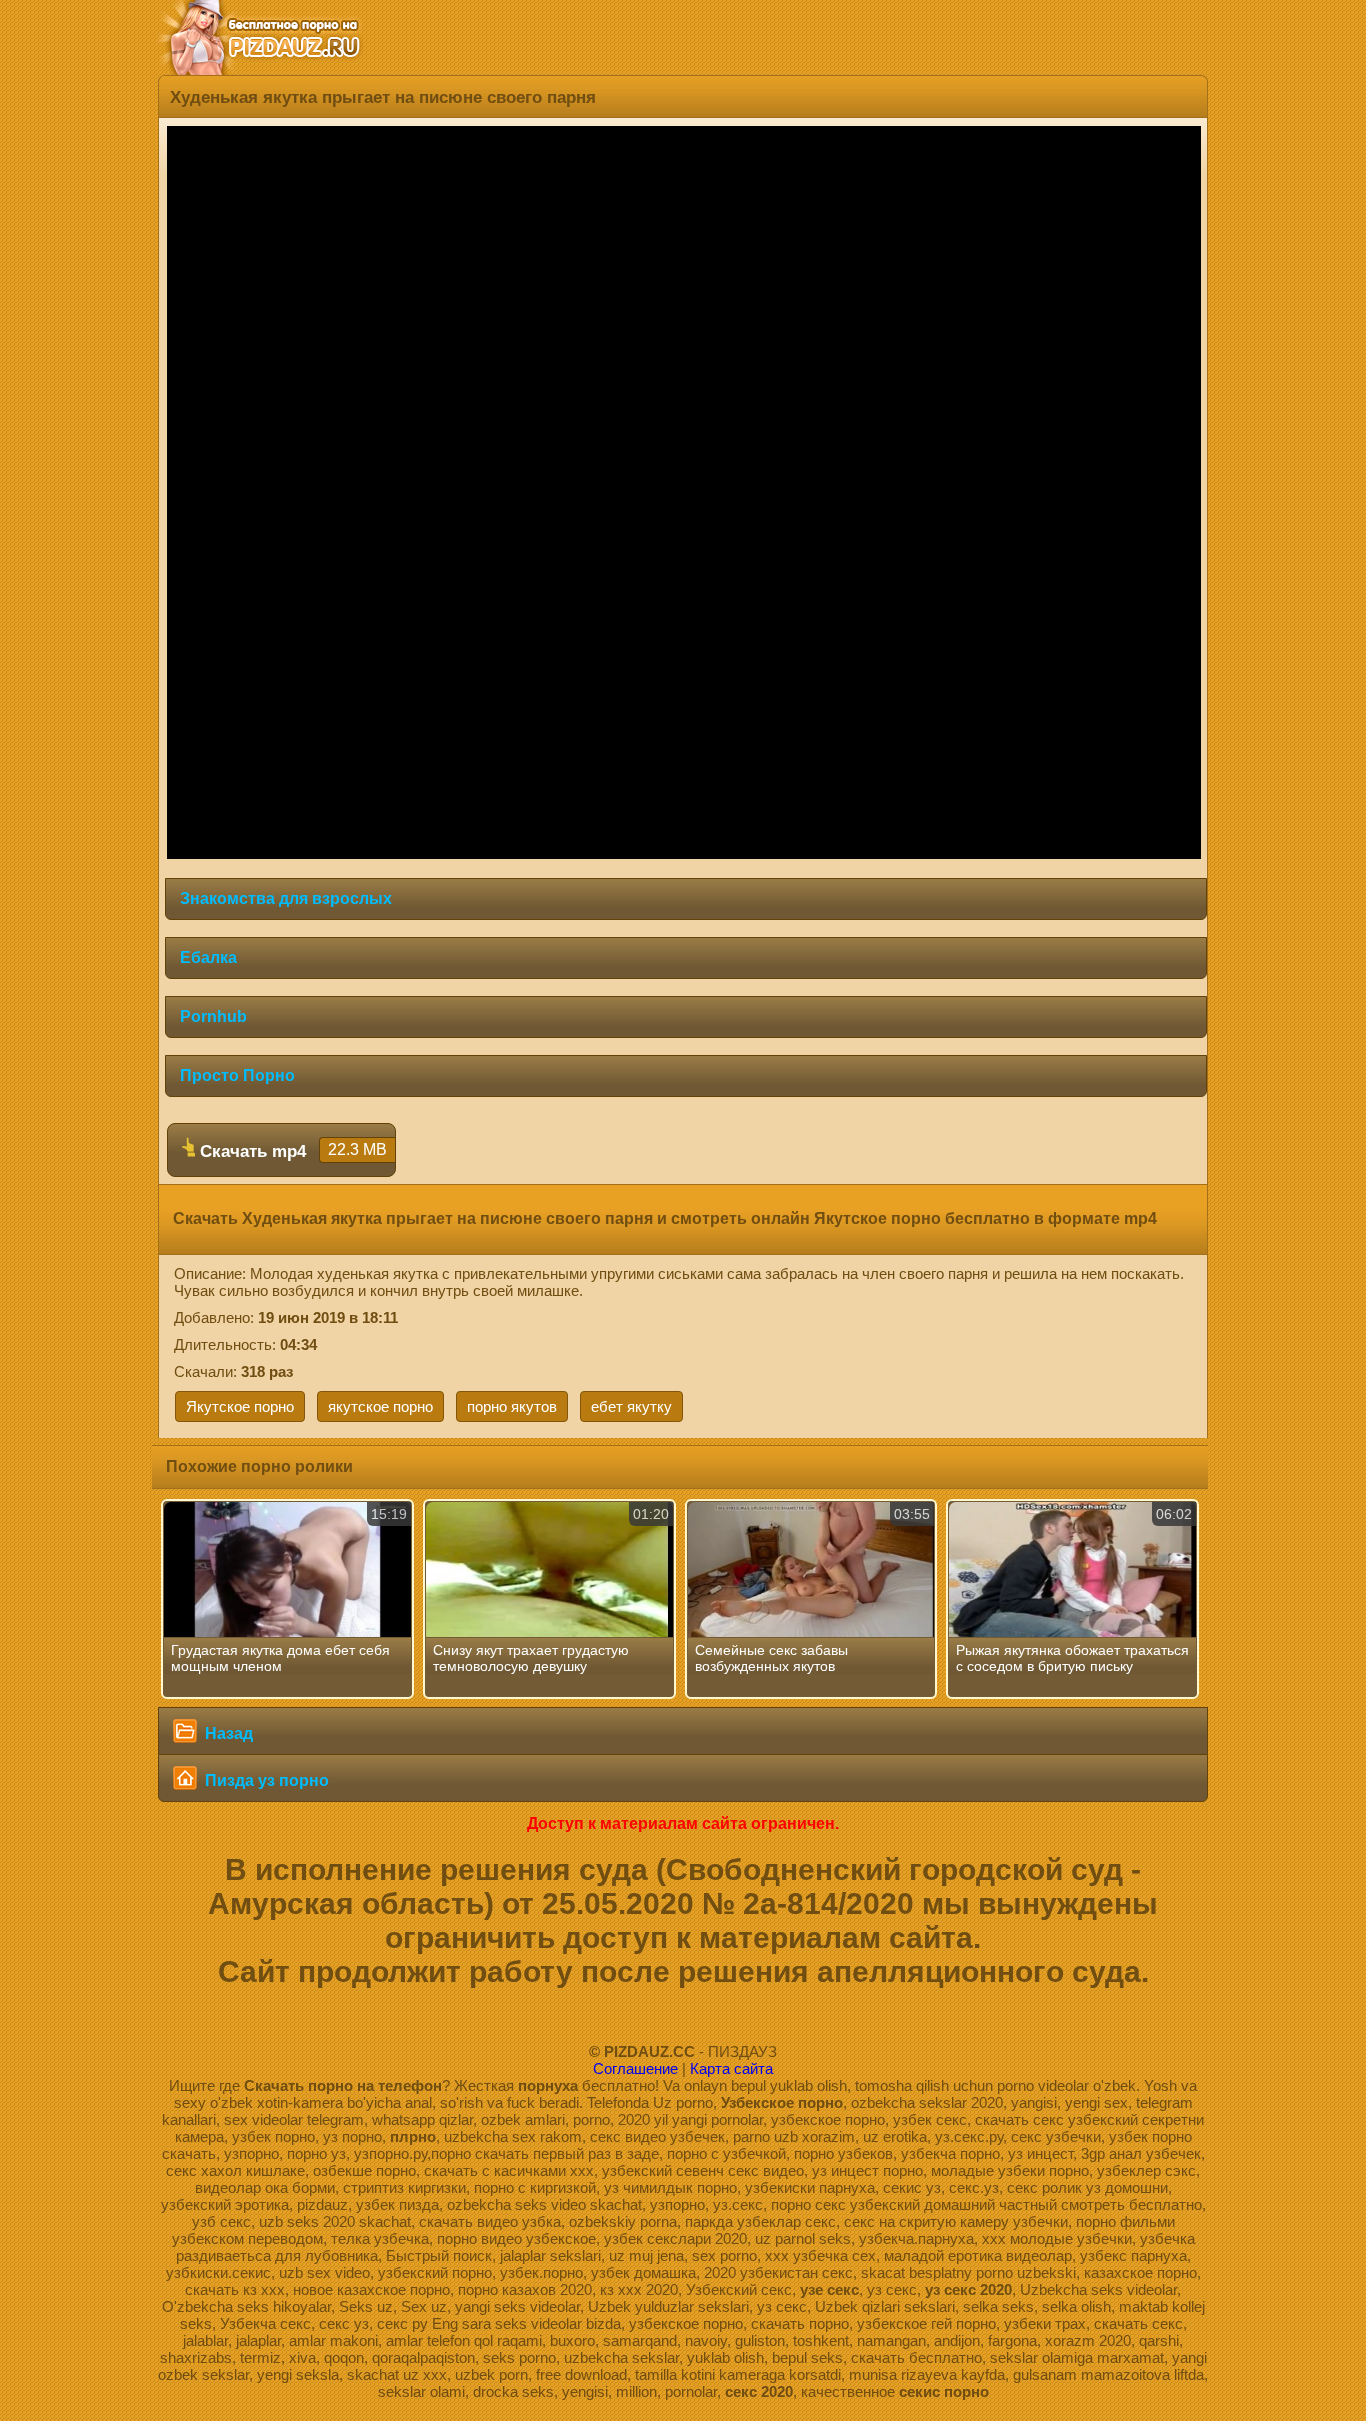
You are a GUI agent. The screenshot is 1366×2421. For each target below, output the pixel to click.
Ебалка (208, 957)
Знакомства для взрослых (286, 898)
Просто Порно (237, 1075)
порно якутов (512, 1406)
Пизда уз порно (265, 1780)
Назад (227, 1733)
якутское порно (380, 1406)
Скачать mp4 (291, 1151)
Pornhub (213, 1016)
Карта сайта (731, 2068)
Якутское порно (240, 1406)
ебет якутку (631, 1406)
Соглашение (635, 2068)
